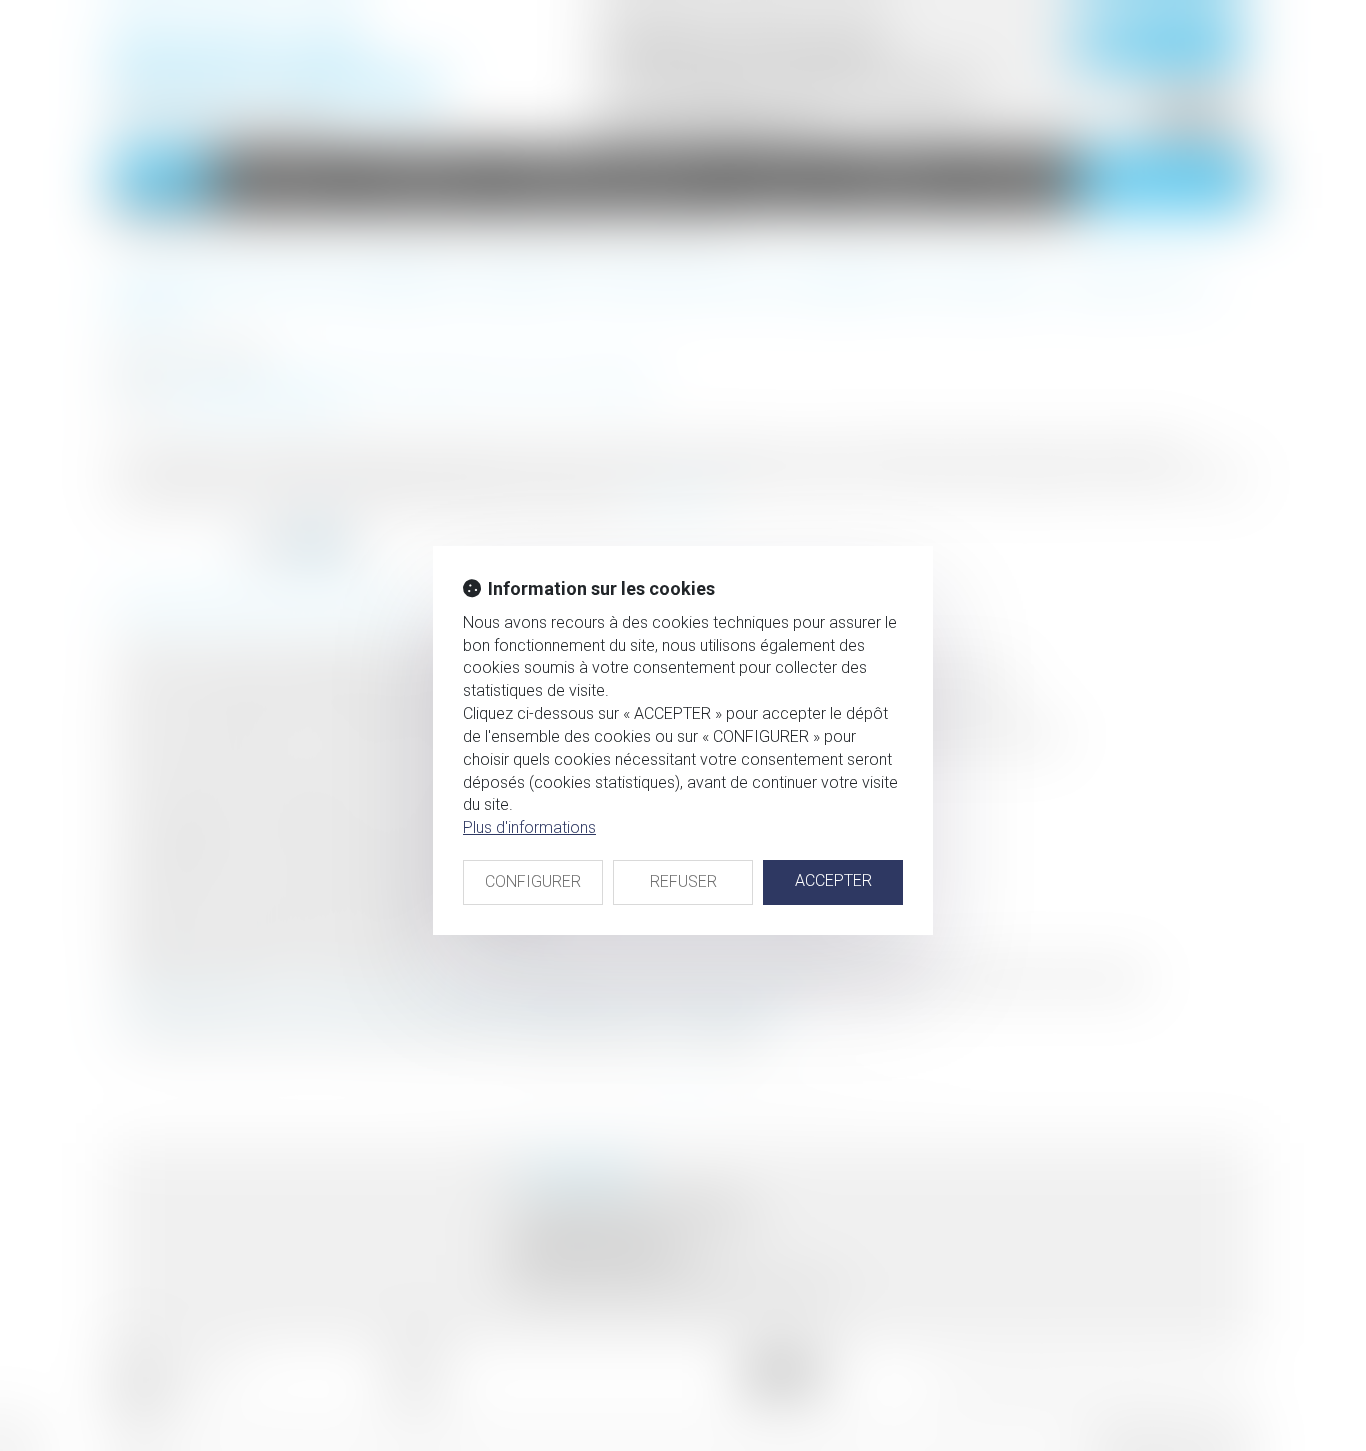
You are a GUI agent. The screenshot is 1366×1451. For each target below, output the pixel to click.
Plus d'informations (529, 827)
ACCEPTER (833, 880)
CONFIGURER (533, 881)
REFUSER (683, 881)
